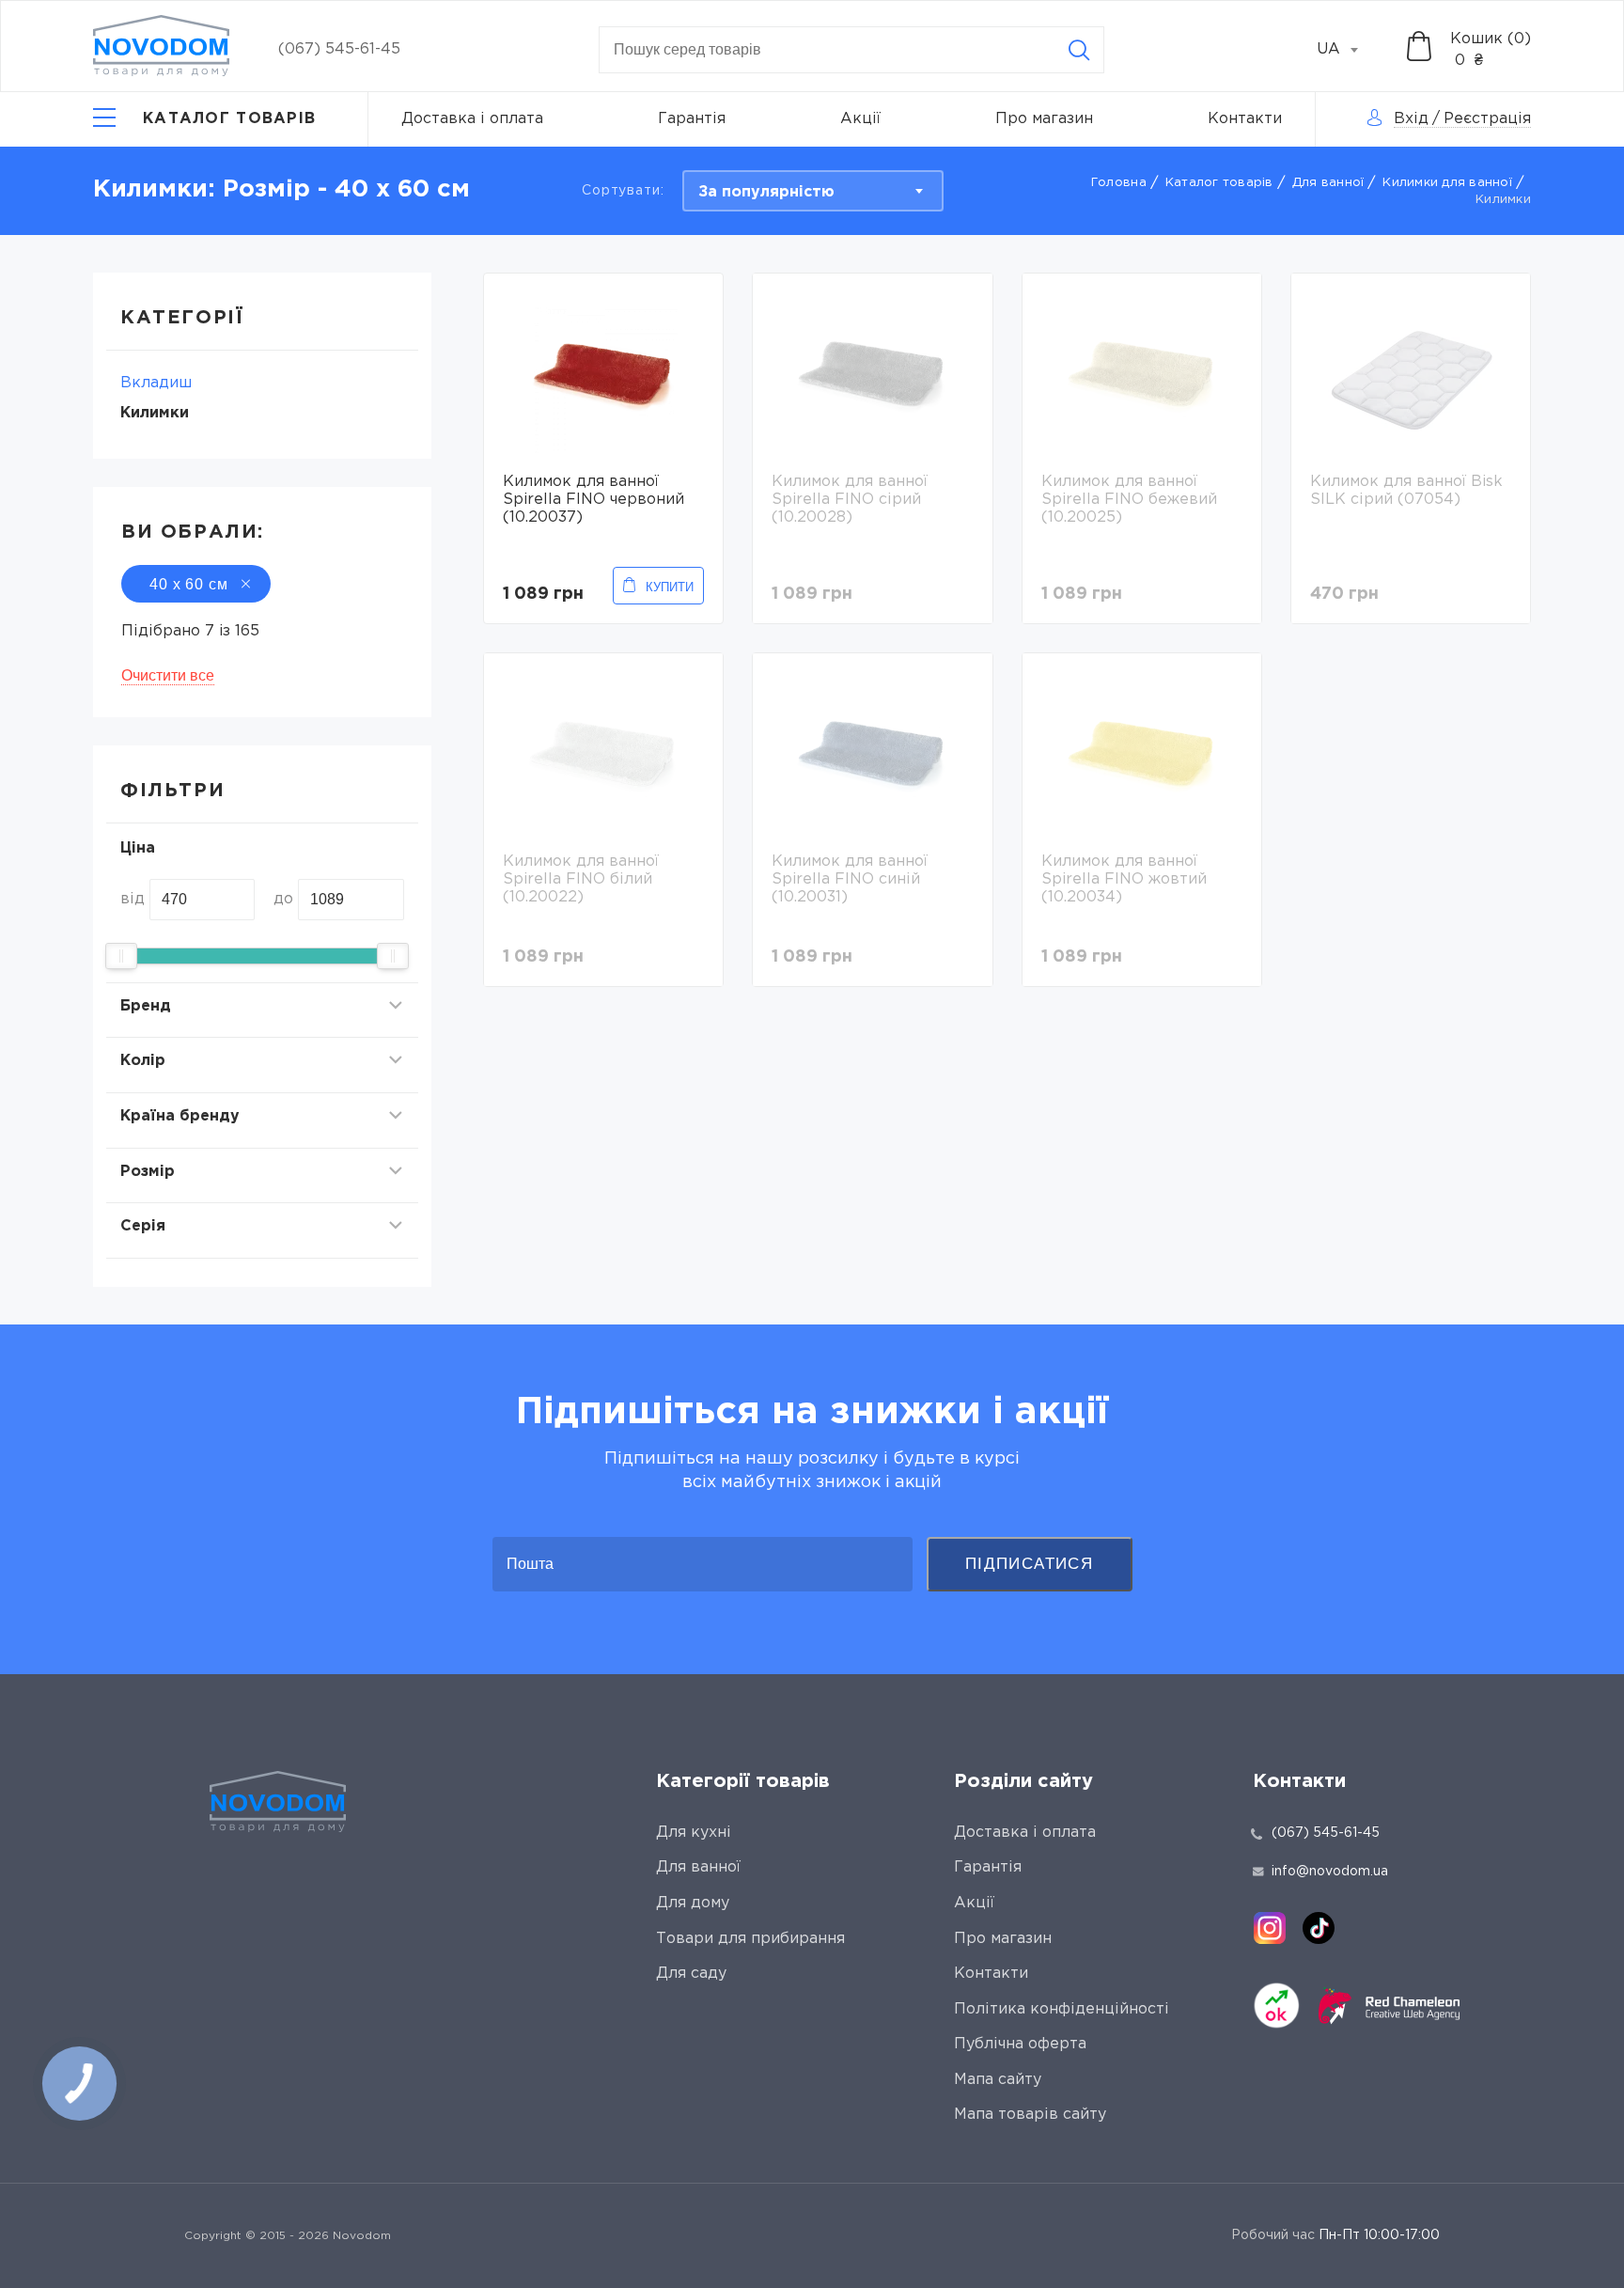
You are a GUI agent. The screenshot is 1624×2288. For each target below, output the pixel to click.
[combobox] (1348, 50)
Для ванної (1328, 183)
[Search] (1079, 50)
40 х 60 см (189, 584)
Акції (860, 119)
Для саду (691, 1974)
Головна (1119, 183)
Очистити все (168, 675)
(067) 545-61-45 (339, 49)
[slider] (121, 956)
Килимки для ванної (1447, 183)
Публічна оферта (1020, 2044)
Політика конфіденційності (1062, 2009)
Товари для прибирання (750, 1939)
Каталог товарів (1219, 183)
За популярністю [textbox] (766, 192)
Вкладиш (156, 383)
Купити (670, 587)
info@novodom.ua (1330, 1872)
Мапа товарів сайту (1030, 2115)
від (133, 899)
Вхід (1411, 119)
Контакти (1245, 119)
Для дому (693, 1903)
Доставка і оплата (472, 119)
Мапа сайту (998, 2080)
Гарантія (692, 119)
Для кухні (694, 1833)
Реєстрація (1487, 119)
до (283, 899)
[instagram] (1270, 1928)
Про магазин (1044, 119)
